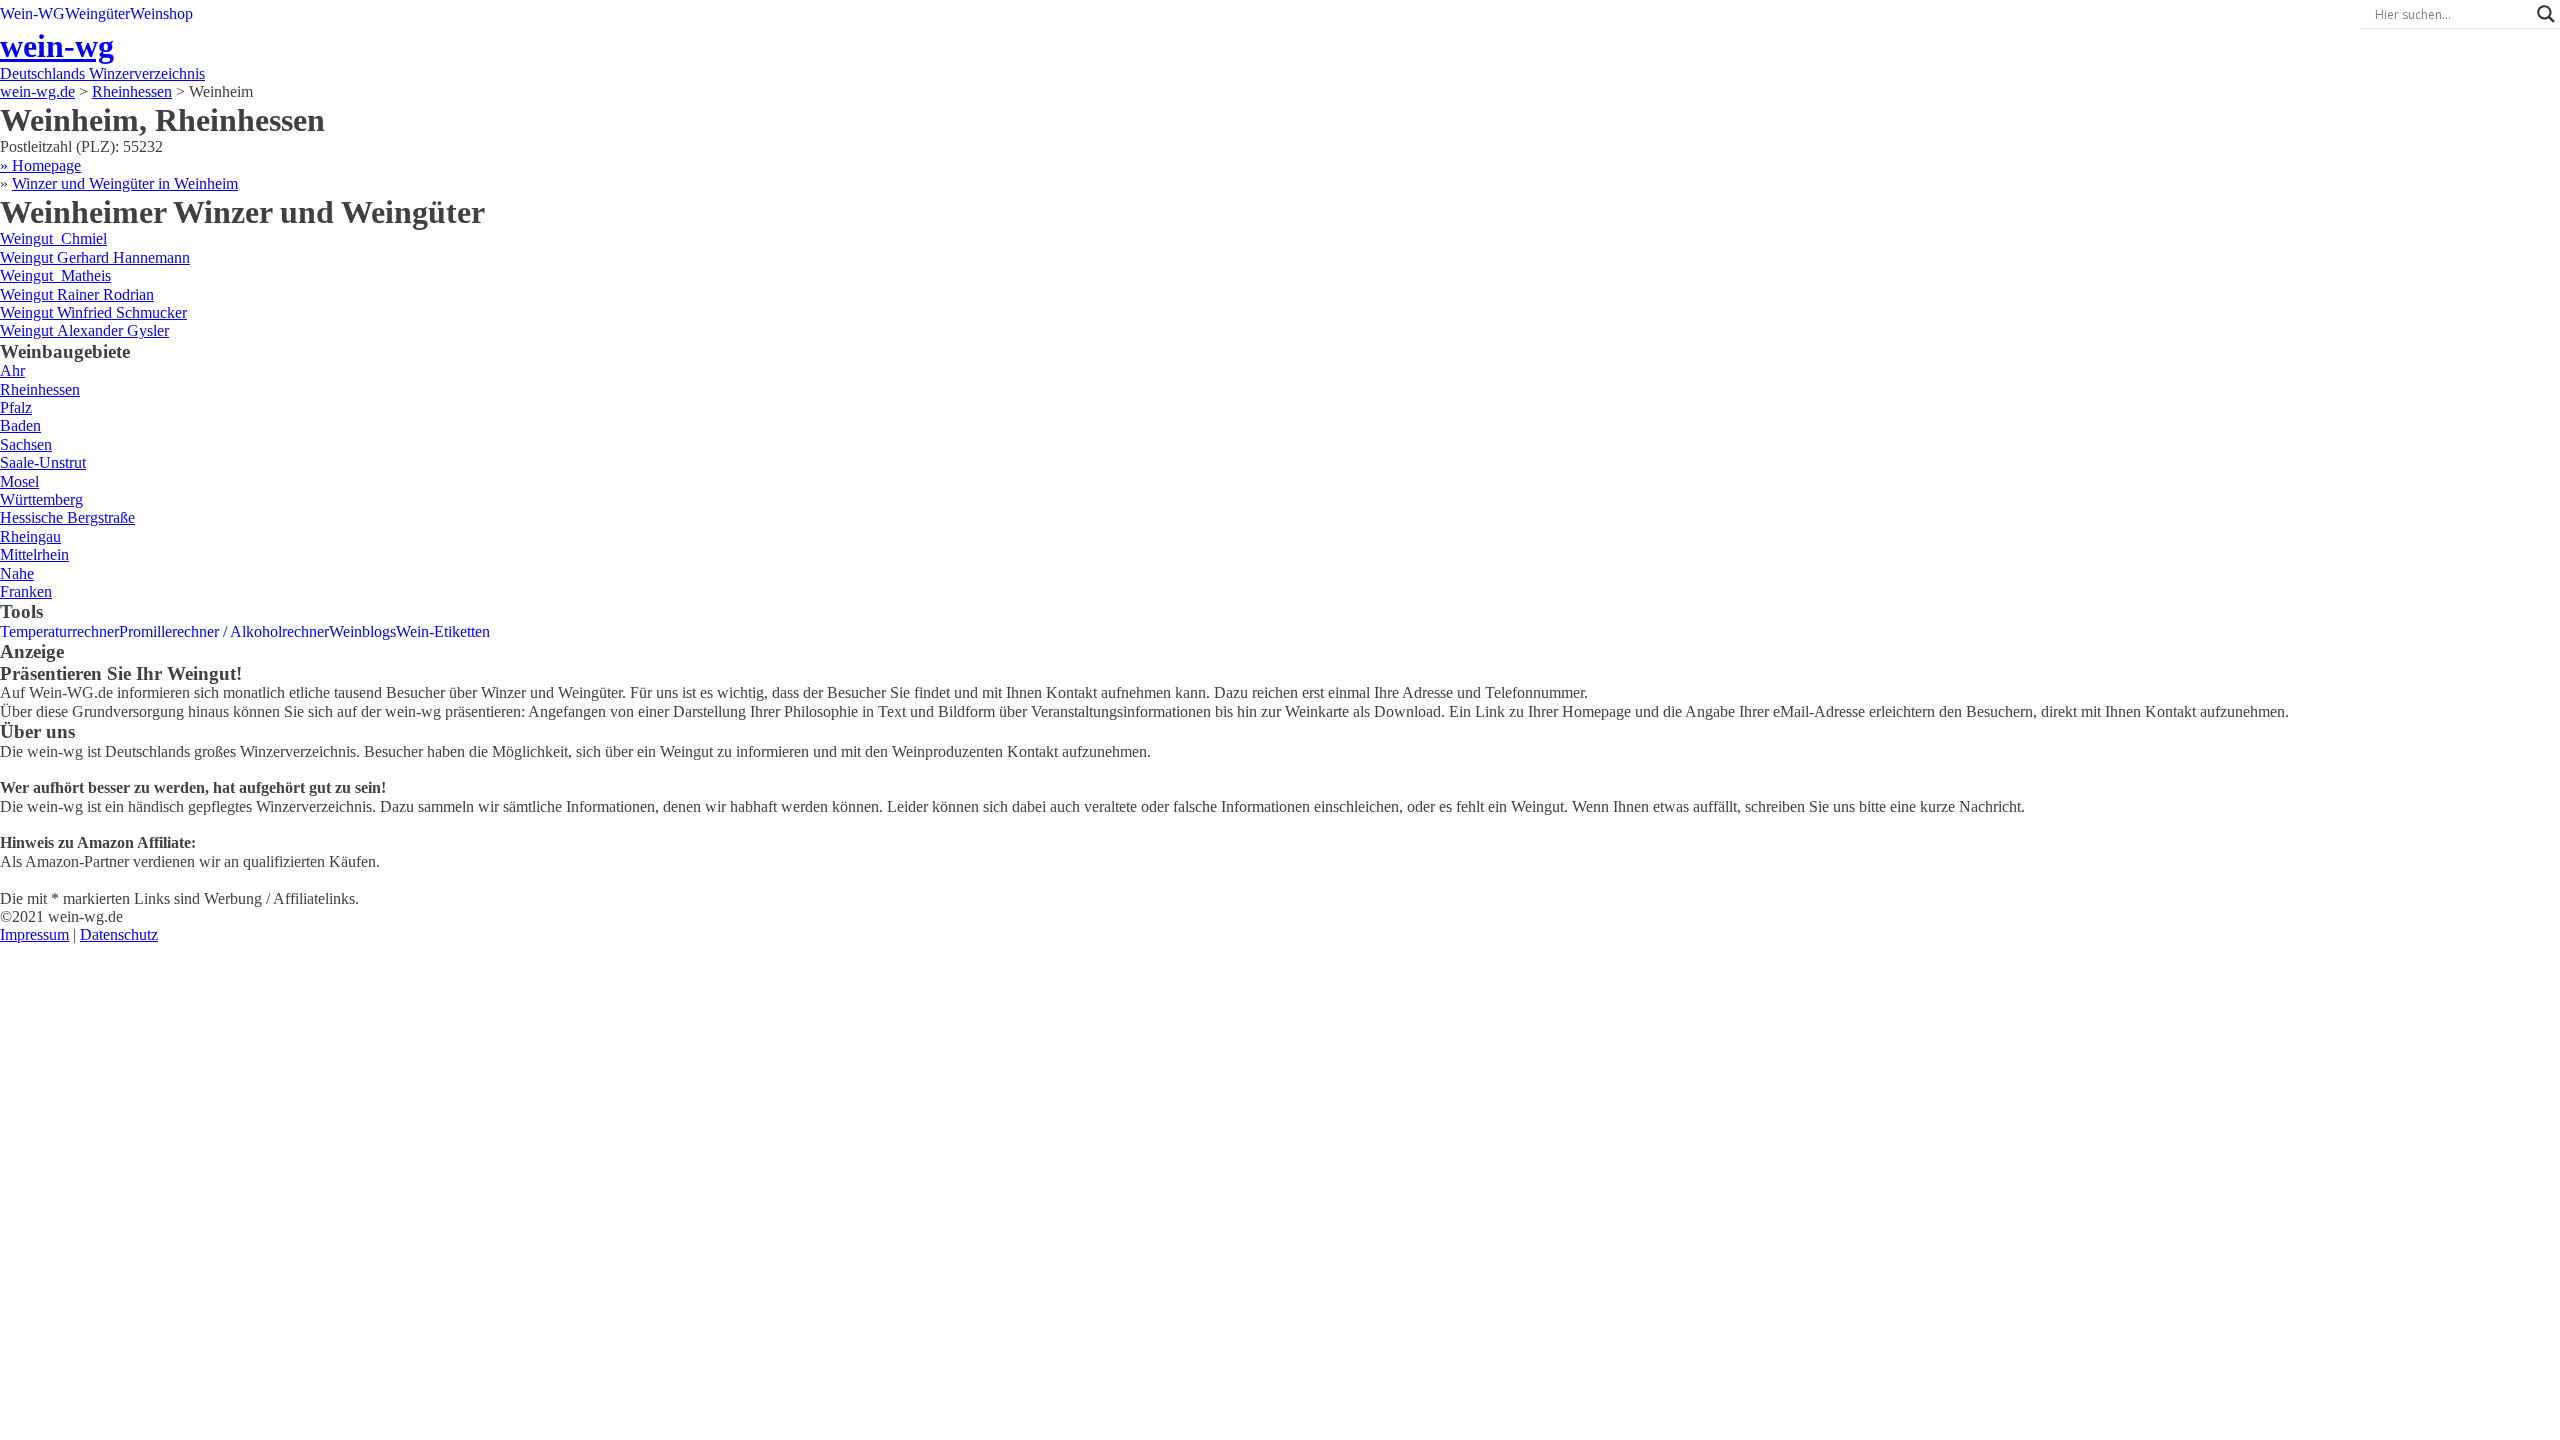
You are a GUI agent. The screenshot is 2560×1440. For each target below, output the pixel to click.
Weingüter (97, 13)
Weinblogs (362, 631)
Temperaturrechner (59, 631)
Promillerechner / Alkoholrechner (224, 631)
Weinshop (161, 13)
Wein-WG (32, 13)
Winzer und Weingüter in (125, 183)
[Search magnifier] (2546, 14)
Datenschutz (119, 934)
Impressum (34, 934)
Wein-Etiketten (443, 631)
